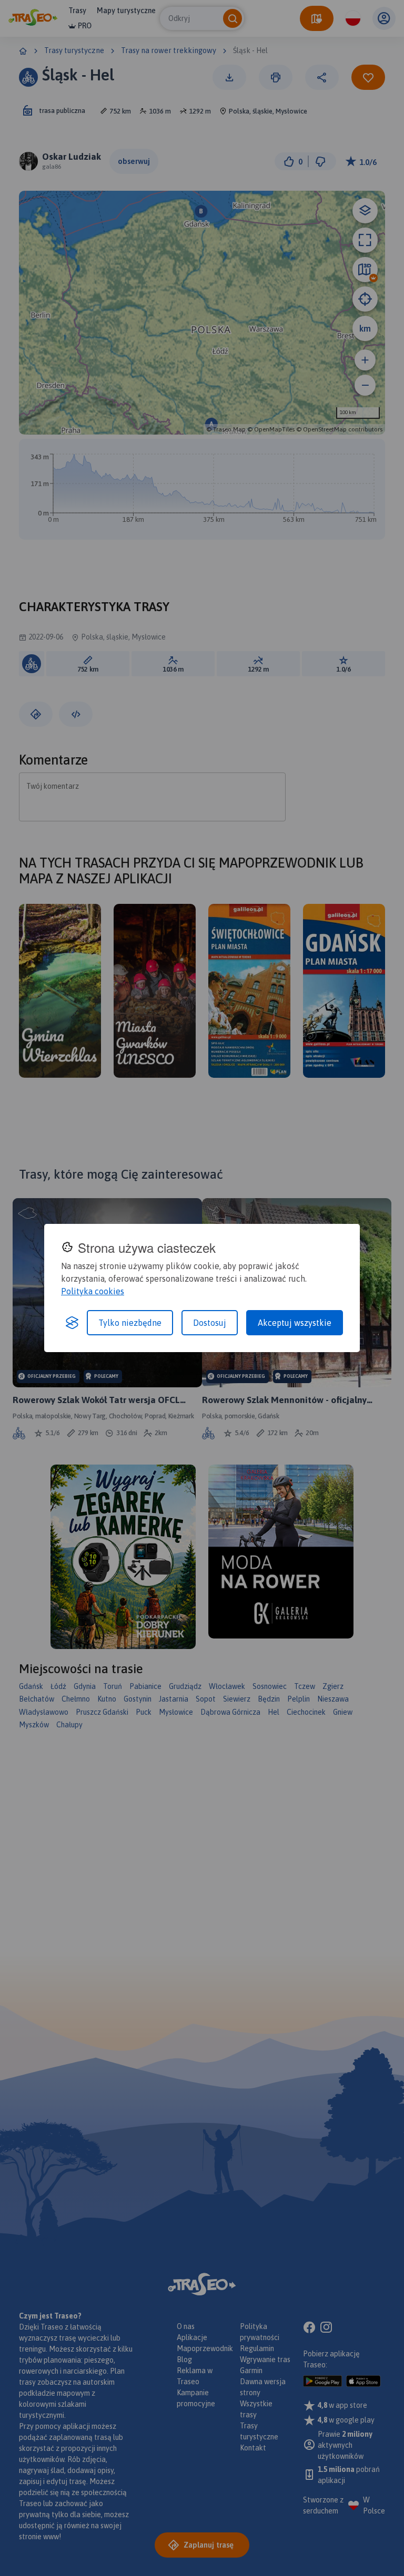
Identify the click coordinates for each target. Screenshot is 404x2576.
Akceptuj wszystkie (295, 1323)
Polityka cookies (93, 1291)
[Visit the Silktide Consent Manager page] (72, 1323)
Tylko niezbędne (130, 1323)
